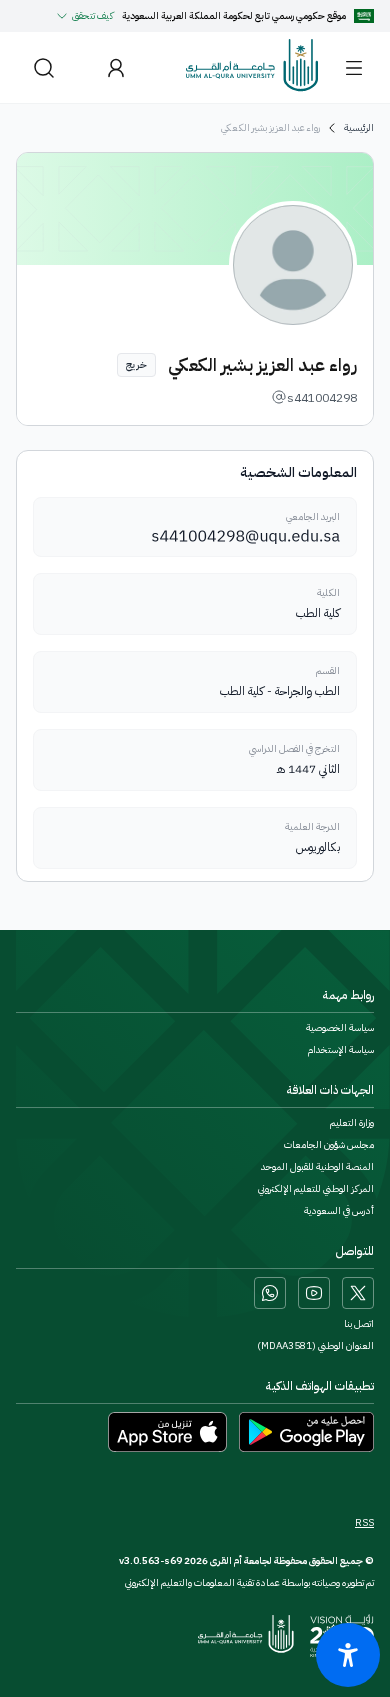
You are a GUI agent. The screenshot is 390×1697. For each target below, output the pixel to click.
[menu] (354, 68)
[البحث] (44, 67)
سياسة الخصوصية (340, 1028)
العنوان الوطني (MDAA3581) (315, 1346)
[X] (358, 1293)
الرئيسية (359, 128)
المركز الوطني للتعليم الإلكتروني (316, 1189)
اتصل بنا (359, 1324)
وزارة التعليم (352, 1123)
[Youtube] (314, 1293)
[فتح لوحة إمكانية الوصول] (348, 1655)
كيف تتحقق (93, 15)
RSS (364, 1523)
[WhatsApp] (270, 1293)
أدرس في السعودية (339, 1211)
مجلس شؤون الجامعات (329, 1145)
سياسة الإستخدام (341, 1050)
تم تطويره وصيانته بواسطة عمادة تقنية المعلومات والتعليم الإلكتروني (249, 1582)
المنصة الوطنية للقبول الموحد (317, 1167)
